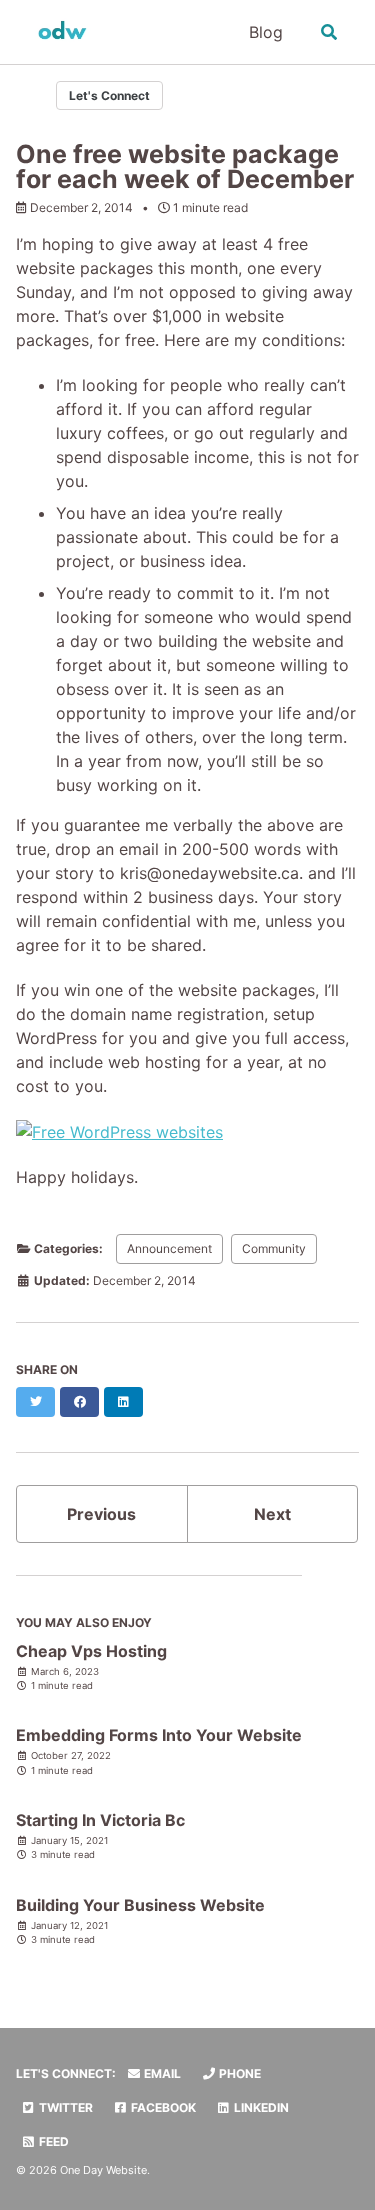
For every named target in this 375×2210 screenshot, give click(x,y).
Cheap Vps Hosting (91, 1651)
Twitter (64, 2107)
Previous (101, 1514)
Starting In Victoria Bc (100, 1820)
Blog (266, 32)
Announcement (169, 1248)
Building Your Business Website (140, 1905)
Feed (52, 2141)
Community (274, 1248)
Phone (238, 2073)
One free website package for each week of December (185, 166)
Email (161, 2073)
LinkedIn (260, 2107)
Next (272, 1514)
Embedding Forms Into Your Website (159, 1735)
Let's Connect (109, 95)
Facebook (162, 2107)
